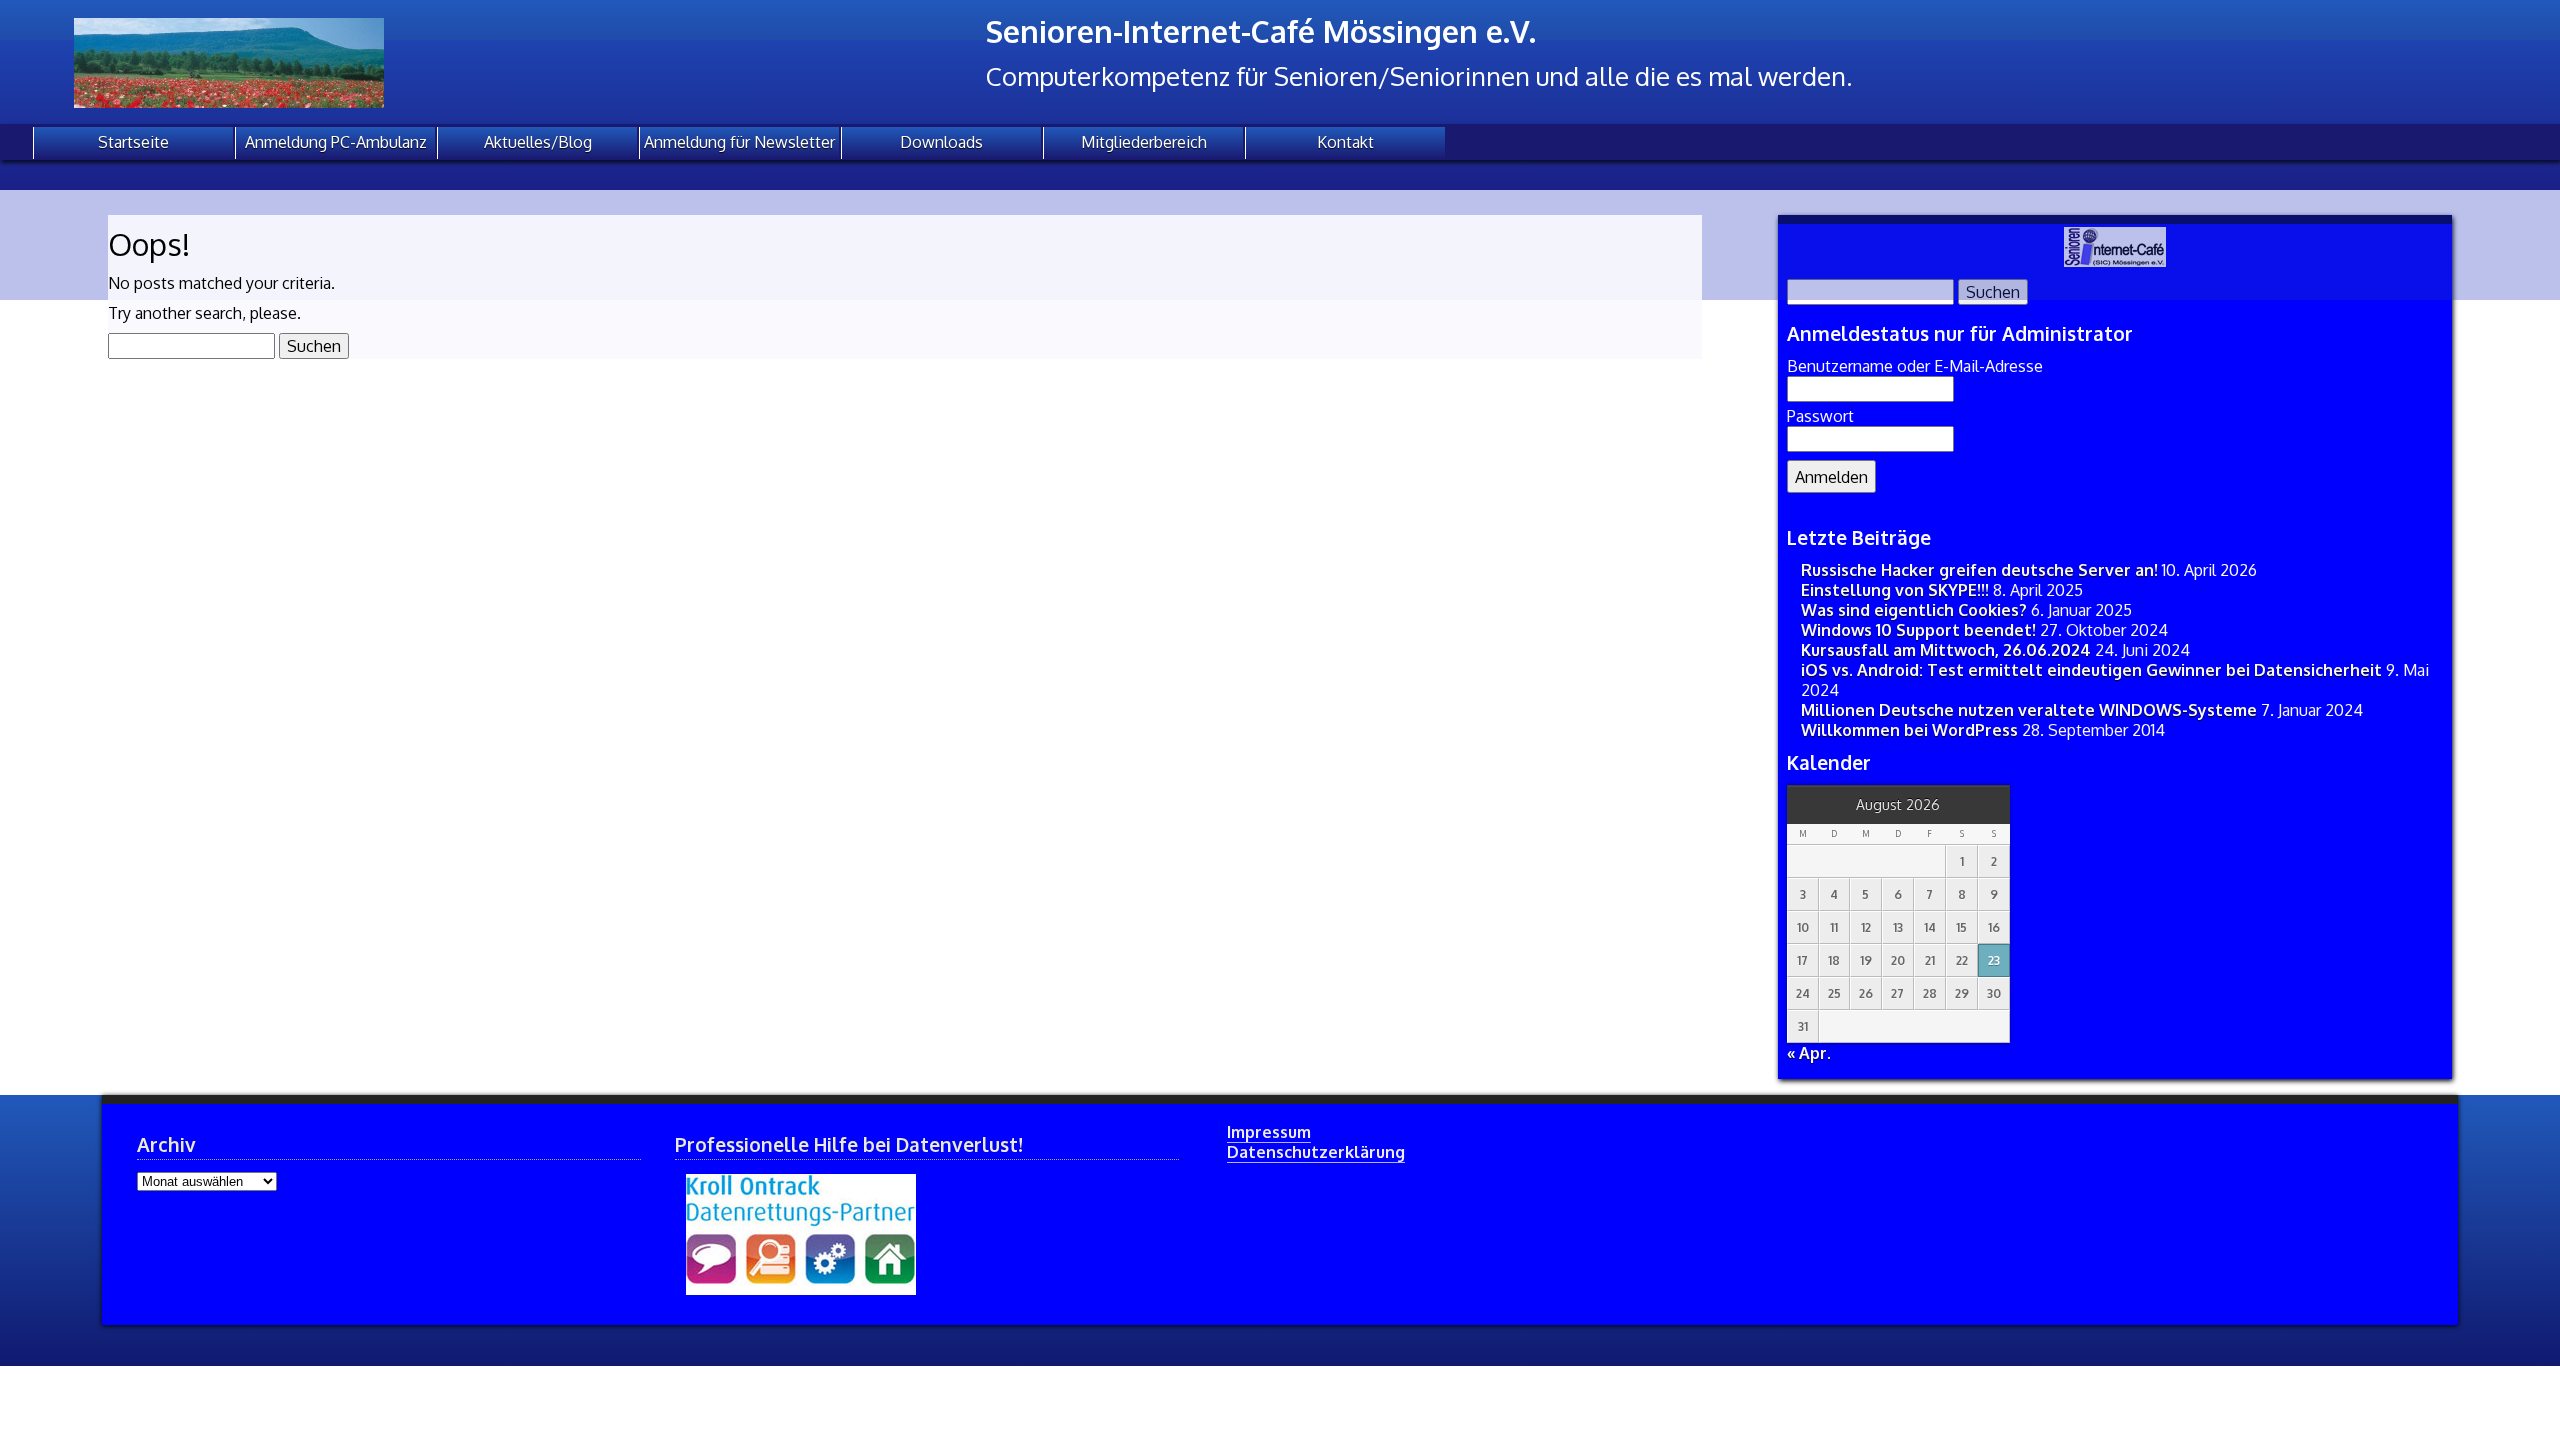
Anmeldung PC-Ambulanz (336, 142)
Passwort (1820, 416)
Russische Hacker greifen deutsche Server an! (1979, 570)
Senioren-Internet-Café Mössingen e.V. (1261, 31)
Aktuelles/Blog (538, 142)
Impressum (1269, 1132)
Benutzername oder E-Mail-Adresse (1915, 366)
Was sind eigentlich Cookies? (1914, 610)
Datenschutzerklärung (1316, 1152)
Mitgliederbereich (1144, 142)
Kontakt (1345, 142)
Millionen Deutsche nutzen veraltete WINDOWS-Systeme (2029, 710)
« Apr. (1809, 1053)
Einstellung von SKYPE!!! (1895, 590)
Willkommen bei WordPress (1909, 730)
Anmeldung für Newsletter (739, 142)
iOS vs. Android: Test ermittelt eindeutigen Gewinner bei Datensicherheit (2091, 670)
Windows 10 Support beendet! (1918, 630)
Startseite (133, 142)
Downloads (941, 142)
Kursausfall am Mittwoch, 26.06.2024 (1946, 650)
